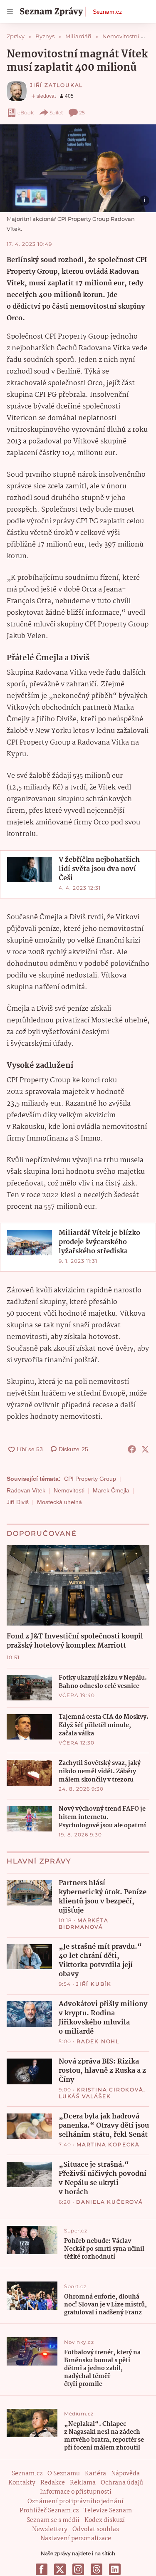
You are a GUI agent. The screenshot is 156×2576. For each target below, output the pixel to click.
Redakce (53, 2483)
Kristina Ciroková (110, 2090)
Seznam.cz (107, 12)
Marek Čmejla (111, 1490)
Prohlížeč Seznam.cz (49, 2511)
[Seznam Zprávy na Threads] (97, 2569)
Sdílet (56, 113)
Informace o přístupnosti (76, 2492)
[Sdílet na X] (145, 1449)
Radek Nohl (98, 2041)
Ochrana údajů (122, 2483)
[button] (78, 168)
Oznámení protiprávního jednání (76, 2502)
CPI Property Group (90, 1479)
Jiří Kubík (94, 1984)
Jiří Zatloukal (56, 85)
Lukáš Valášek (85, 2096)
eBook (26, 113)
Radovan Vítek (26, 1490)
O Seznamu (64, 2474)
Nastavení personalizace (76, 2539)
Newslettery (50, 2529)
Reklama (83, 2483)
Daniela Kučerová (110, 2202)
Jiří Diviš (18, 1502)
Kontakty (22, 2483)
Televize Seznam (108, 2511)
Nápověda (125, 2474)
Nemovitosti (69, 1490)
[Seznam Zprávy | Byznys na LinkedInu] (115, 2569)
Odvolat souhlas (96, 2529)
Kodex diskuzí (105, 2520)
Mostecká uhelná (59, 1502)
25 (82, 113)
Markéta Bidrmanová (84, 1924)
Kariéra (95, 2474)
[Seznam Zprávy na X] (60, 2569)
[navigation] (10, 12)
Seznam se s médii (53, 2520)
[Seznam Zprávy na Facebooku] (42, 2569)
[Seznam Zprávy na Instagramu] (78, 2569)
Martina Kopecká (108, 2144)
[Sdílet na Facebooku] (132, 1449)
